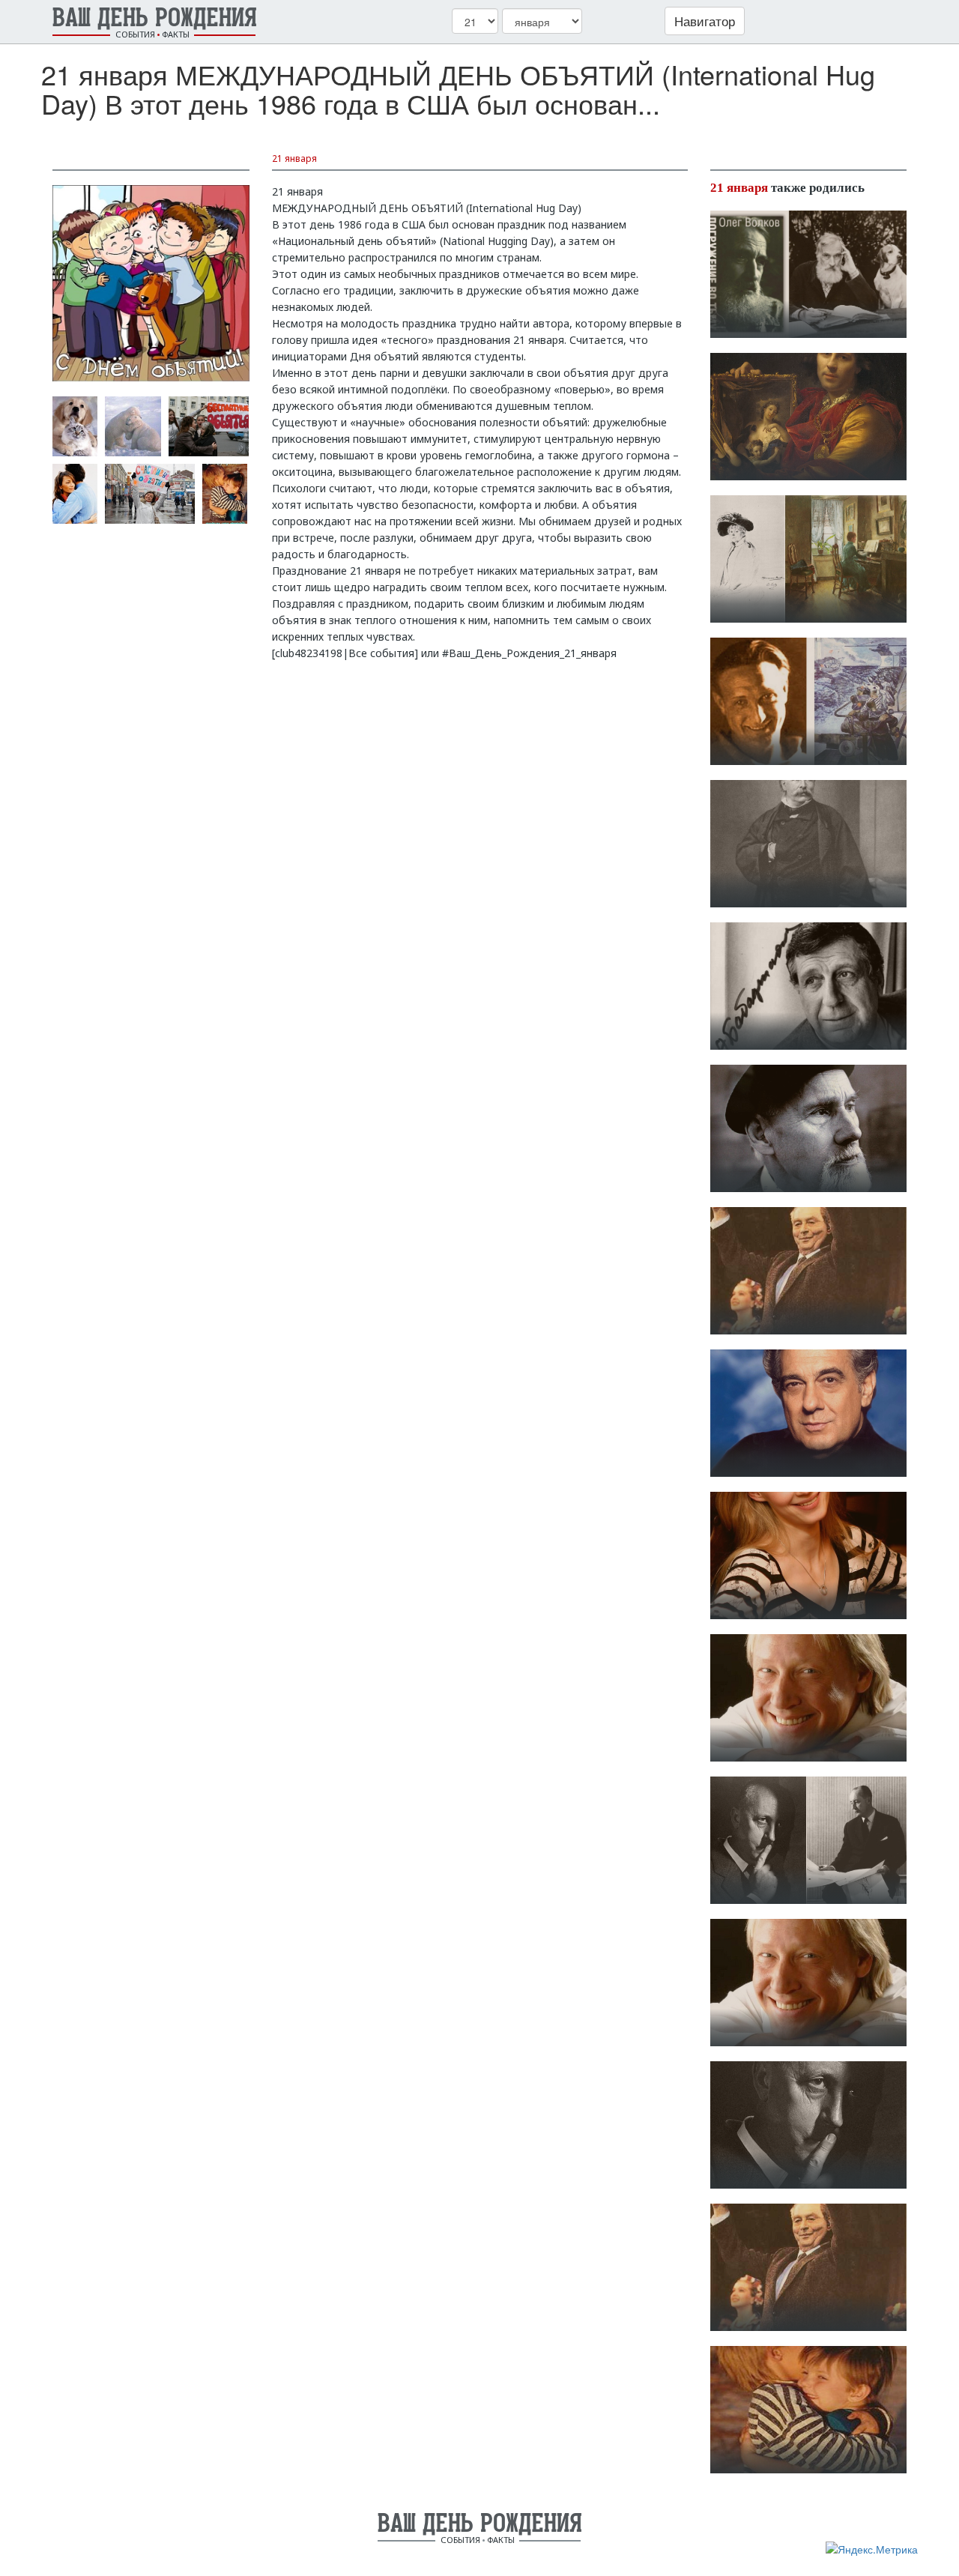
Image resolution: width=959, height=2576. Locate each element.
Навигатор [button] (705, 21)
